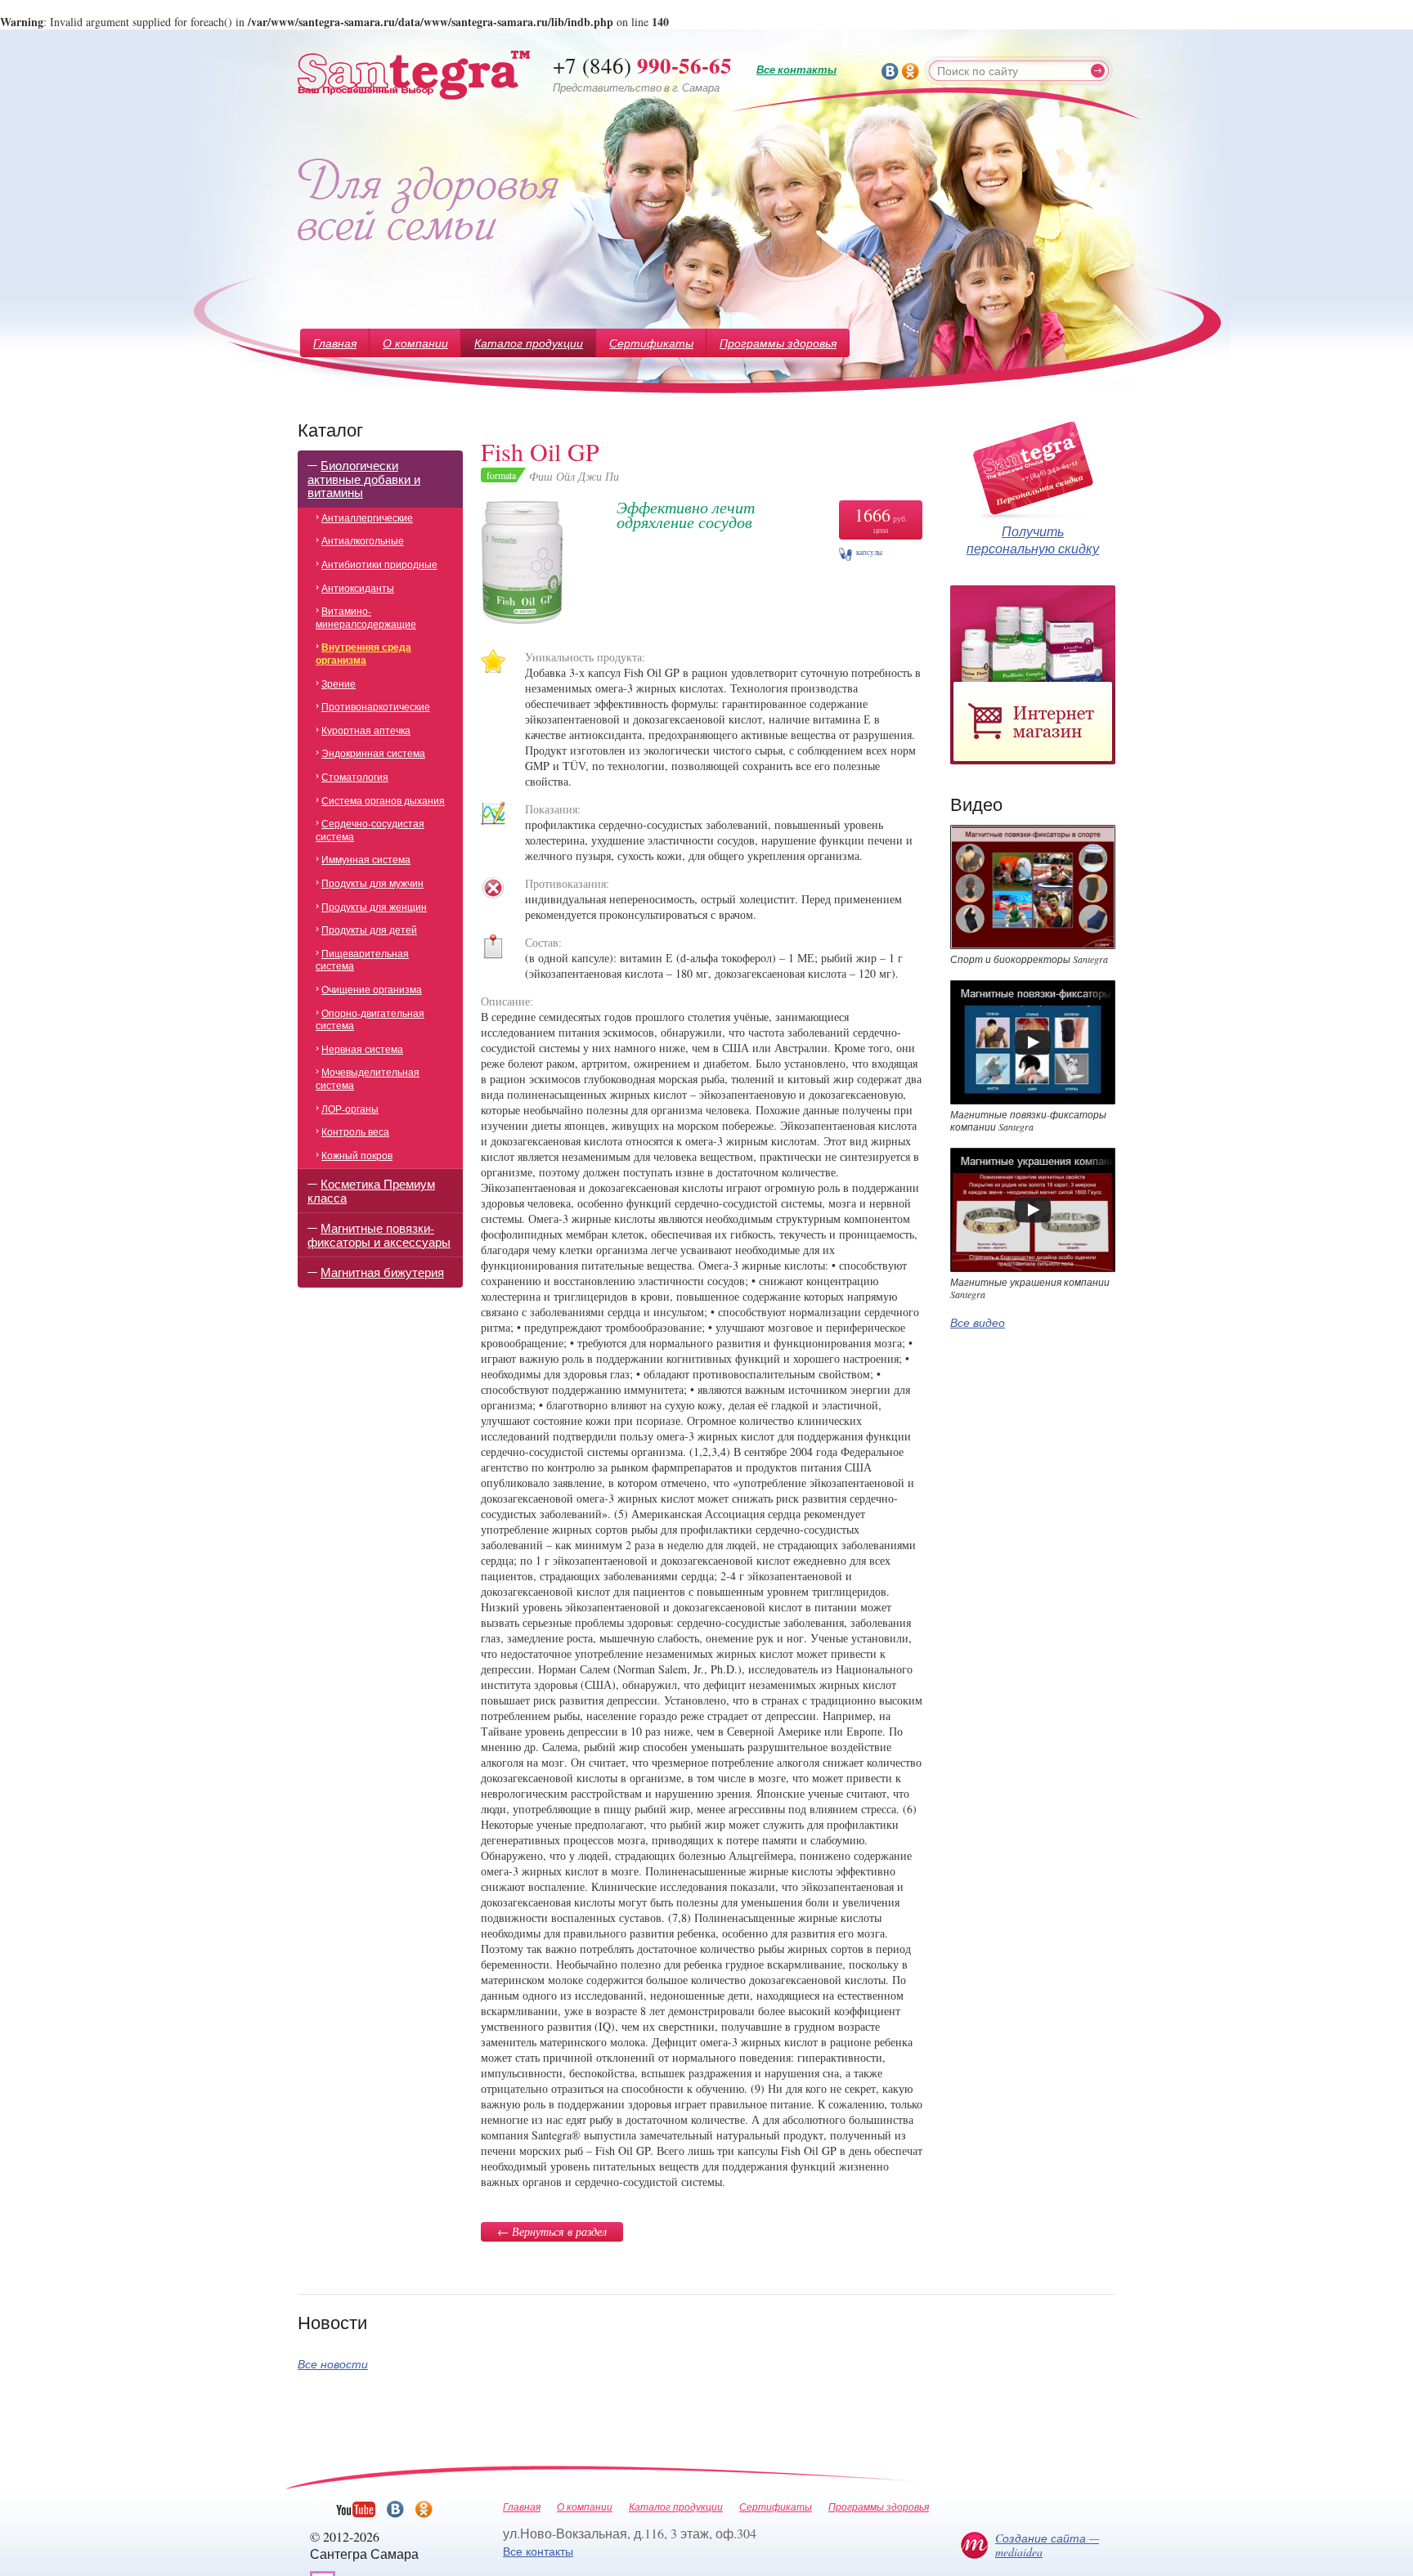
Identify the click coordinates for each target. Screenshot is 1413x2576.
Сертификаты (651, 343)
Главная (335, 343)
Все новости (333, 2364)
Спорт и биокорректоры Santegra (1029, 959)
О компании (415, 343)
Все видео (978, 1322)
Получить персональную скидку (1033, 540)
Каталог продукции (529, 343)
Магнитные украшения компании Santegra (1030, 1288)
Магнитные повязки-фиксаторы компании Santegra (1028, 1121)
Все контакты (796, 69)
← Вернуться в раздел (552, 2231)
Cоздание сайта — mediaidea (1047, 2545)
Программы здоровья (778, 343)
